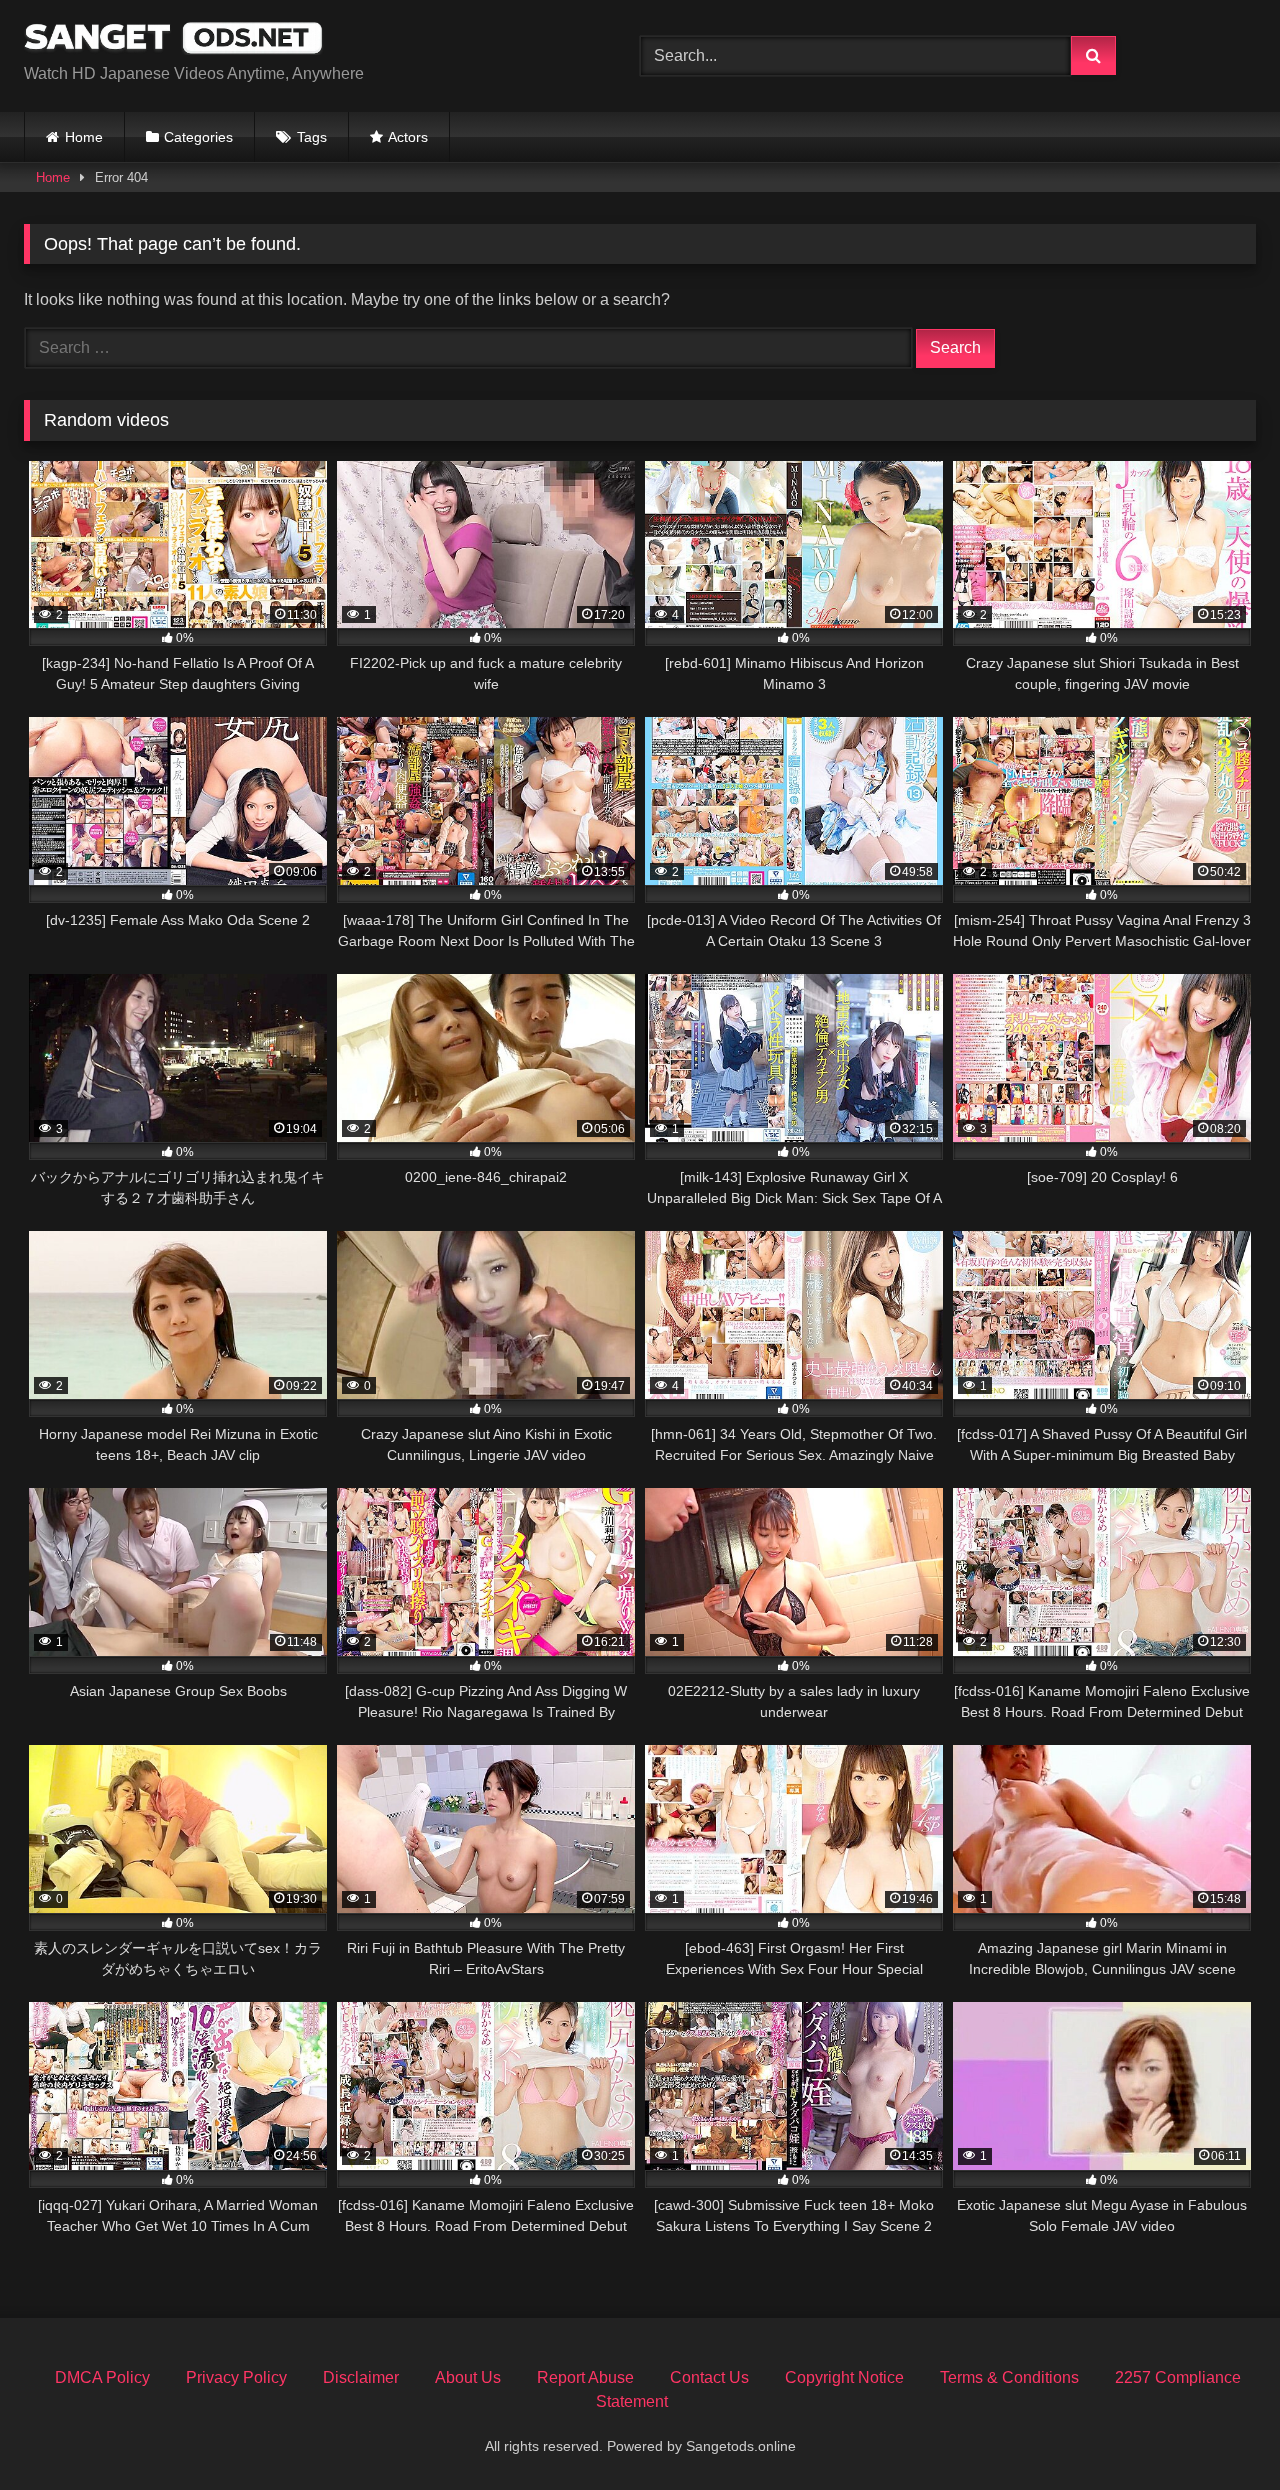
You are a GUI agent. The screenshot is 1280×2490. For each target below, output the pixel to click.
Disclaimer (361, 2377)
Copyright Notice (844, 2377)
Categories (198, 137)
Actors (408, 137)
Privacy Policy (236, 2377)
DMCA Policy (102, 2377)
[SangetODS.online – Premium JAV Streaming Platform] (174, 40)
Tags (312, 137)
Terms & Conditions (1009, 2377)
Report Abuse (585, 2377)
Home (84, 137)
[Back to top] (1218, 2430)
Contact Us (709, 2377)
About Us (468, 2377)
